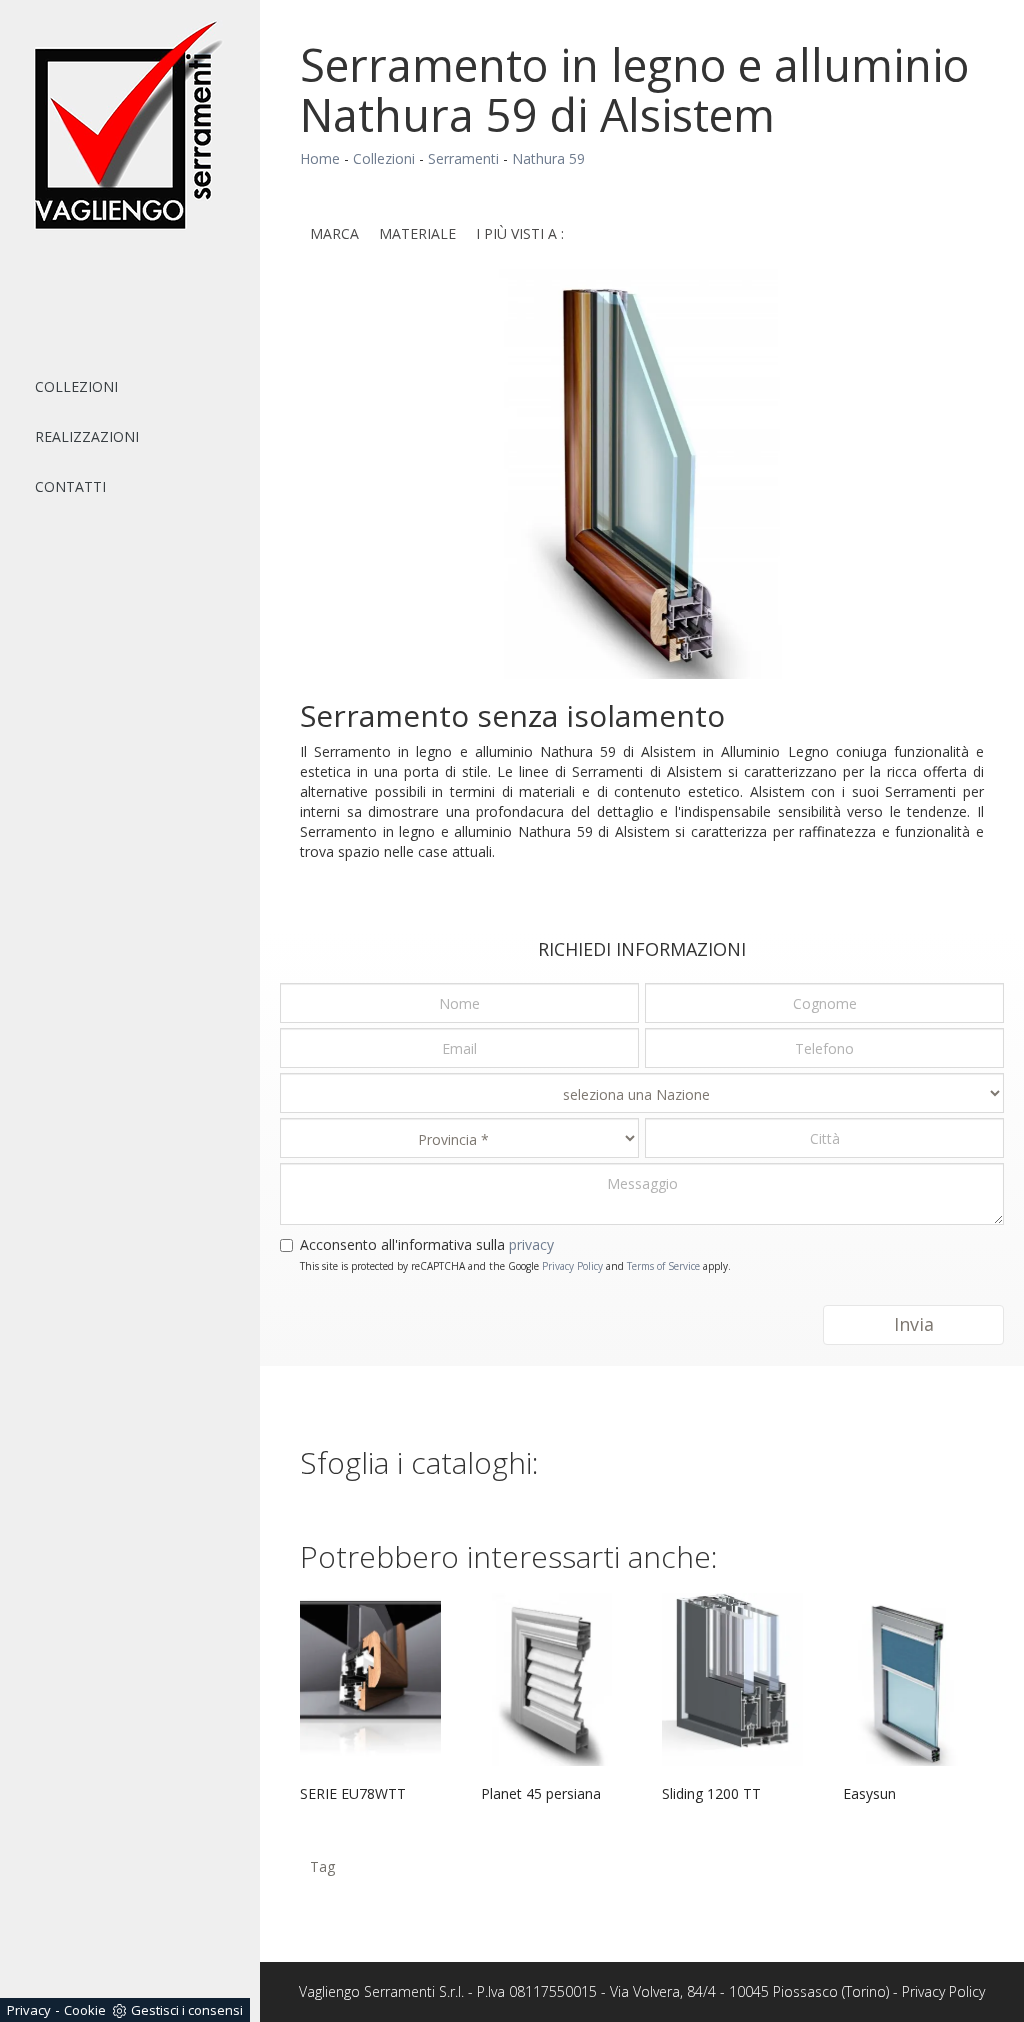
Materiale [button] (417, 233)
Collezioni (76, 386)
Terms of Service (663, 1266)
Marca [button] (334, 233)
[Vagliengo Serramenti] (130, 126)
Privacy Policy (572, 1266)
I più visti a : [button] (520, 233)
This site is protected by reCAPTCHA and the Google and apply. (515, 1266)
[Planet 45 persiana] (551, 1679)
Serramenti (463, 158)
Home (320, 158)
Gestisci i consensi (187, 2010)
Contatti (70, 486)
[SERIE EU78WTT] (370, 1679)
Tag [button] (322, 1866)
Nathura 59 (548, 158)
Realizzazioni (87, 436)
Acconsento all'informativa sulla (427, 1244)
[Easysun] (913, 1679)
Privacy (29, 2010)
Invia (914, 1324)
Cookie (85, 2010)
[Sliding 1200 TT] (732, 1679)
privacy (531, 1244)
